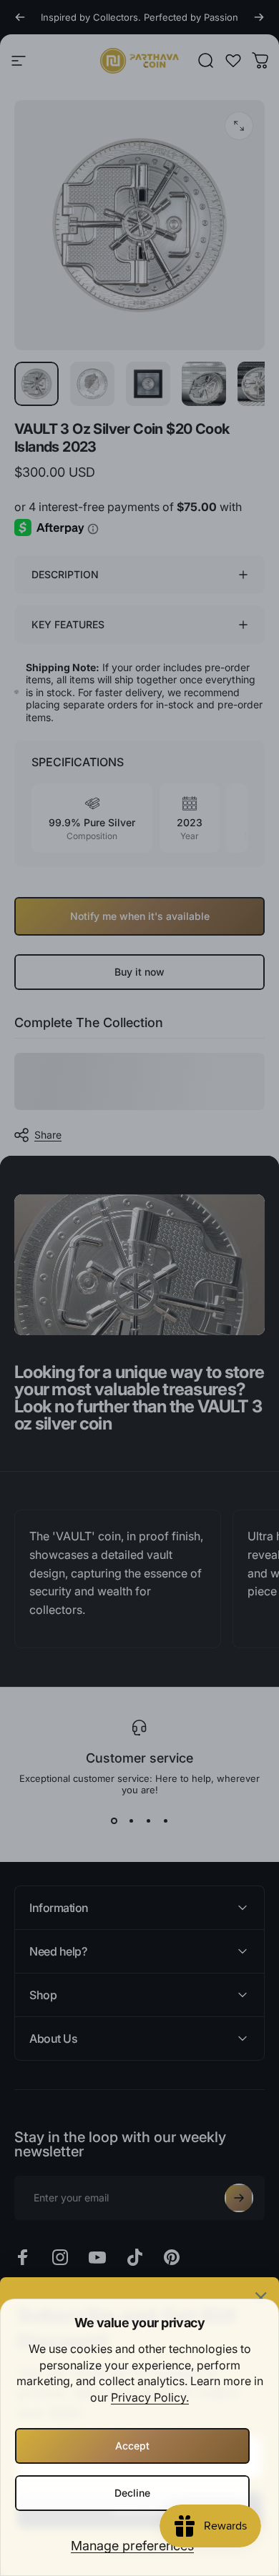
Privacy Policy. (150, 2397)
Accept (132, 2446)
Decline (132, 2493)
